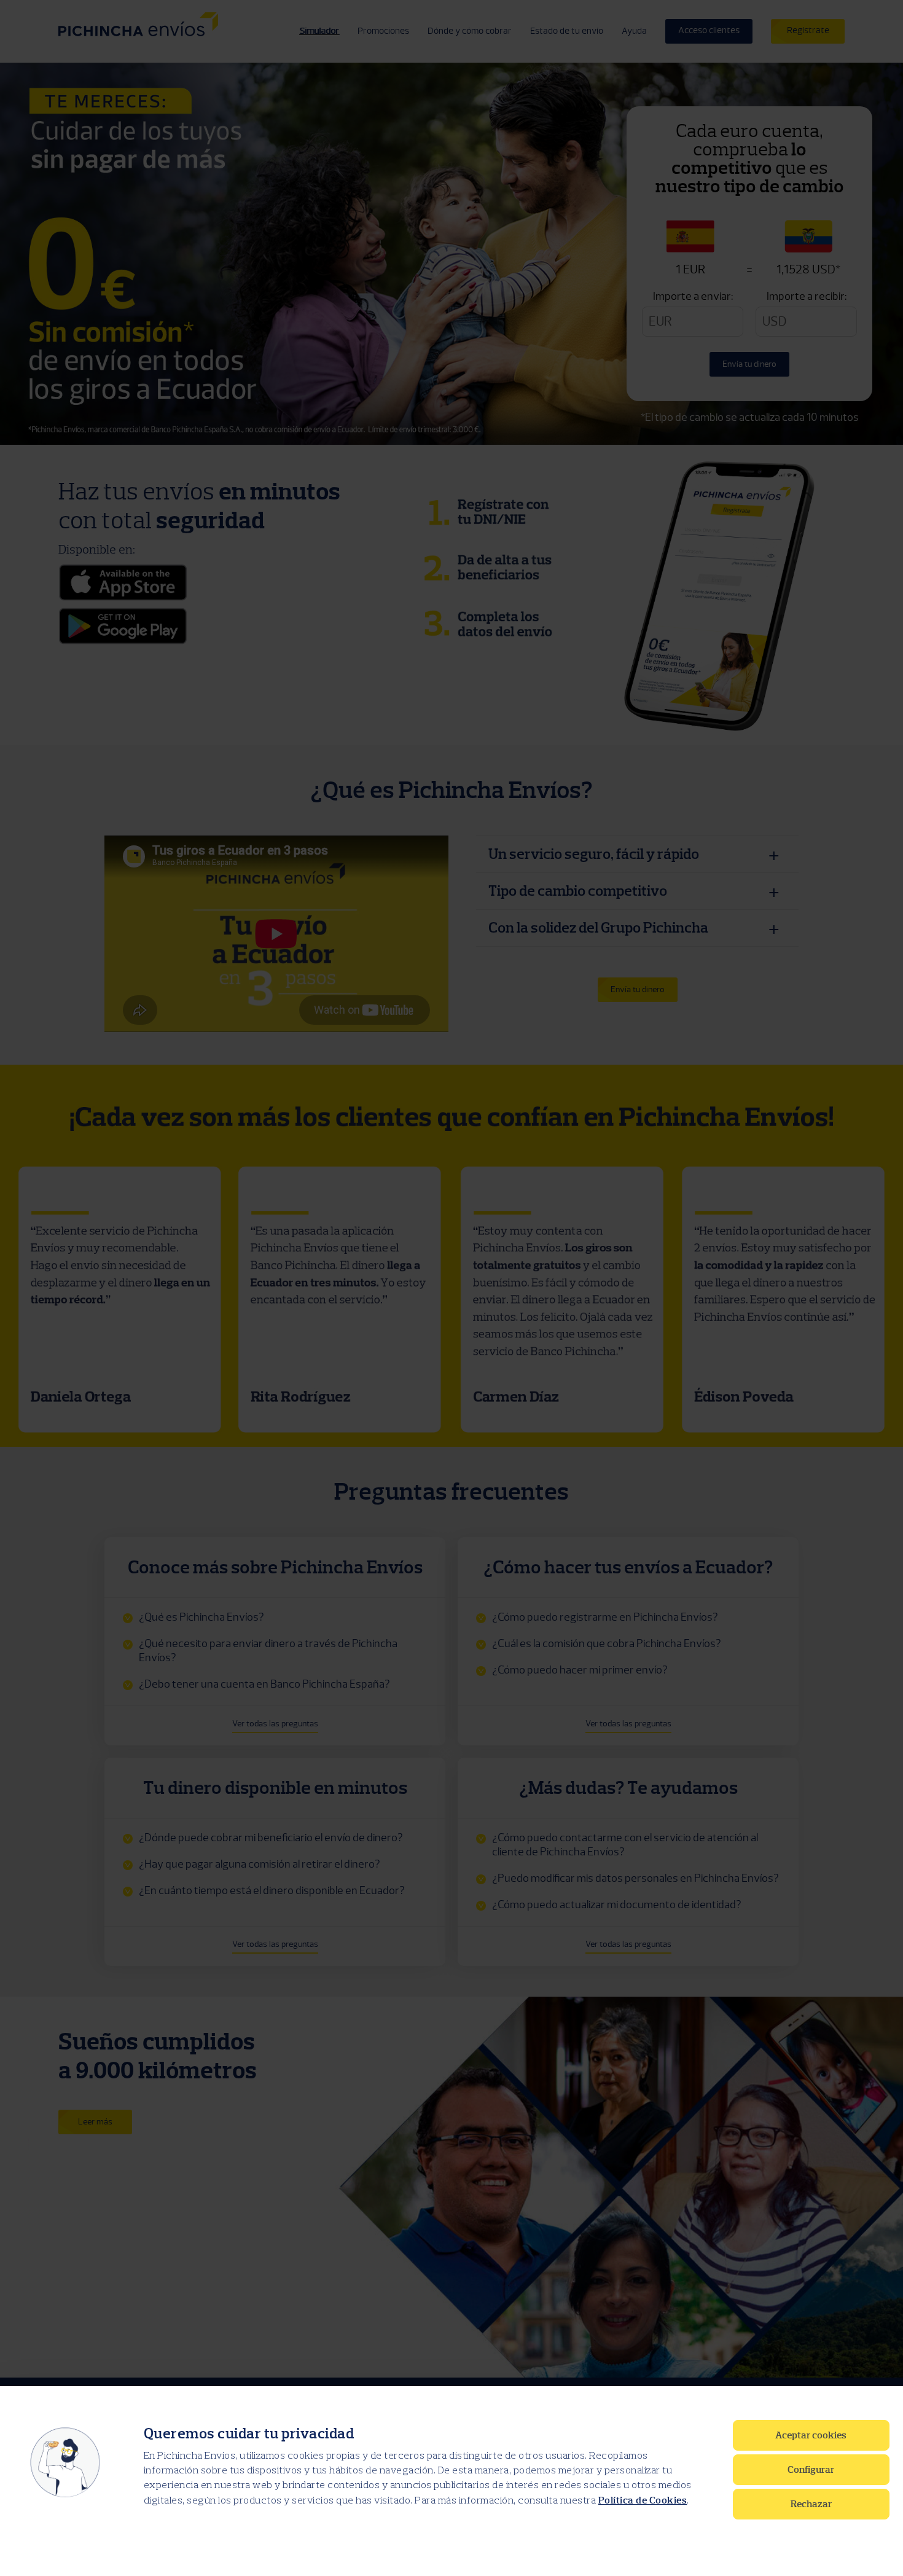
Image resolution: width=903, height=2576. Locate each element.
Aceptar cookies (811, 2435)
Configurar (811, 2470)
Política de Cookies (643, 2500)
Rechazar (811, 2504)
